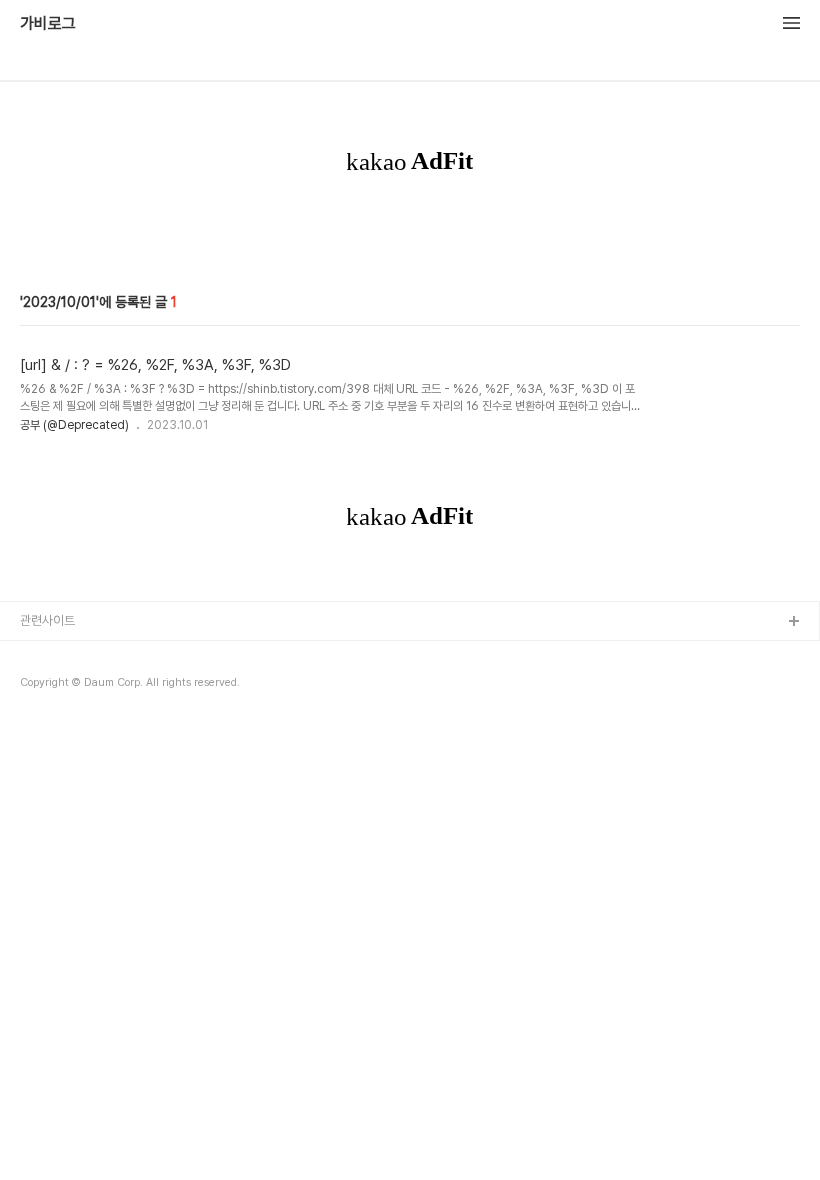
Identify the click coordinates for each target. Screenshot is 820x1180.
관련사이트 (47, 620)
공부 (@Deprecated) (74, 425)
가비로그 (48, 24)
